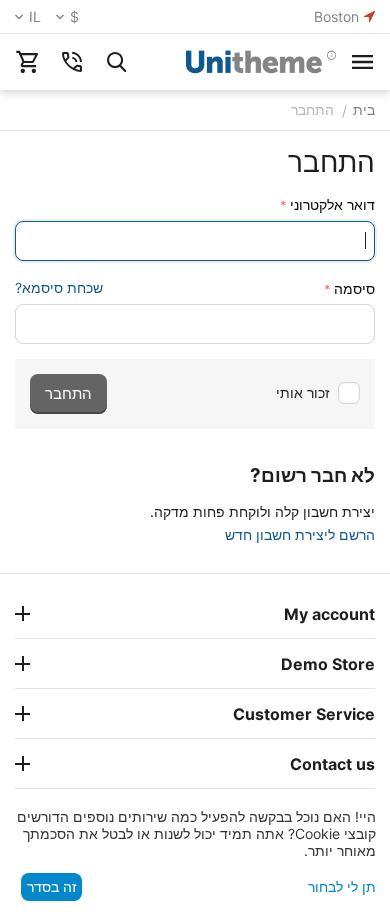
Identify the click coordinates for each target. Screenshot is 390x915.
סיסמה (354, 288)
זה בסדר (52, 886)
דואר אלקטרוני (332, 204)
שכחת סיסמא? (59, 287)
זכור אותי (303, 392)
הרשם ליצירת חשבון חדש (300, 534)
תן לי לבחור (342, 886)
